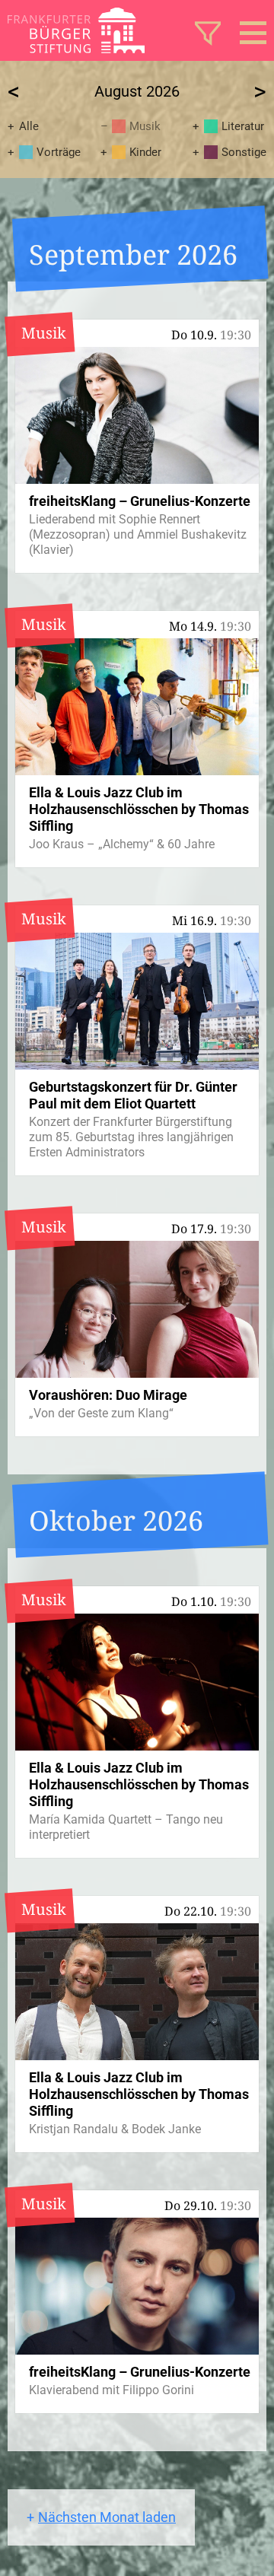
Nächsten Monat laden (107, 2517)
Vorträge (59, 152)
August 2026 (137, 91)
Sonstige (244, 152)
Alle (29, 126)
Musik (145, 126)
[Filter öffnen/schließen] (208, 33)
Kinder (145, 152)
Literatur (243, 126)
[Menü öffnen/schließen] (253, 33)
